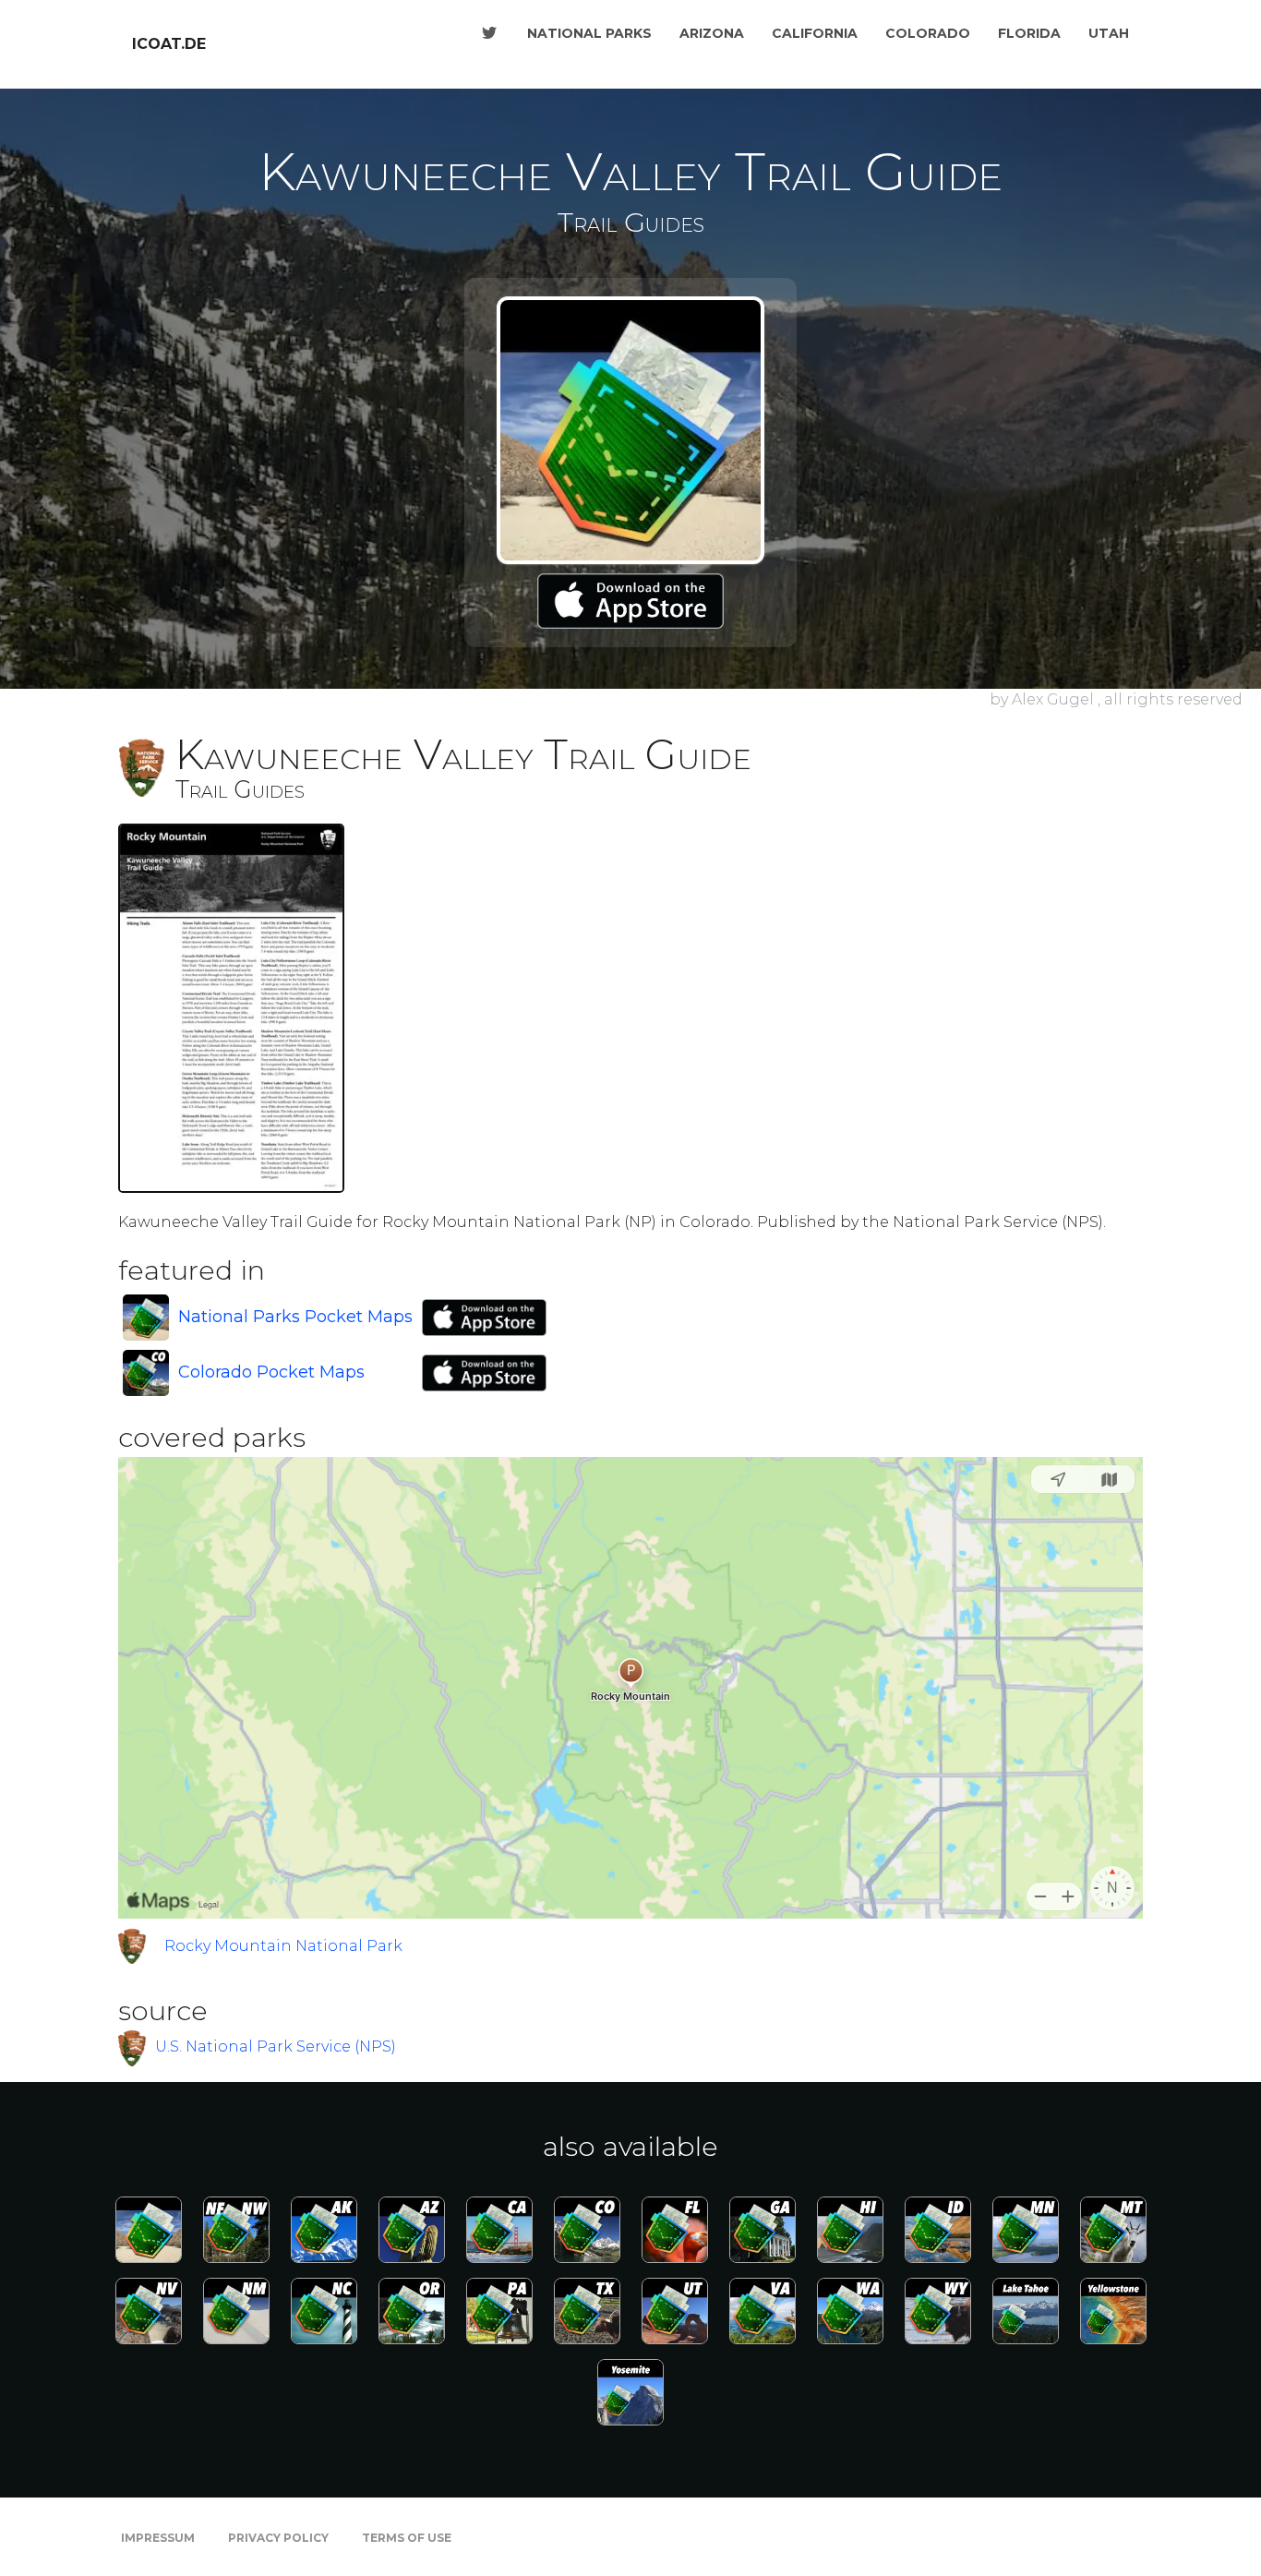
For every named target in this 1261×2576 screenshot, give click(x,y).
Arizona (712, 33)
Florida (1029, 33)
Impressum (158, 2538)
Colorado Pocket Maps (271, 1372)
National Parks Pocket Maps (295, 1317)
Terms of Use (407, 2538)
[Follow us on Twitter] (489, 33)
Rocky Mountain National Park (283, 1946)
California (815, 33)
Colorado (928, 33)
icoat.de (169, 44)
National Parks (589, 33)
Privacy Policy (278, 2538)
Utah (1109, 33)
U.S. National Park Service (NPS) (276, 2046)
